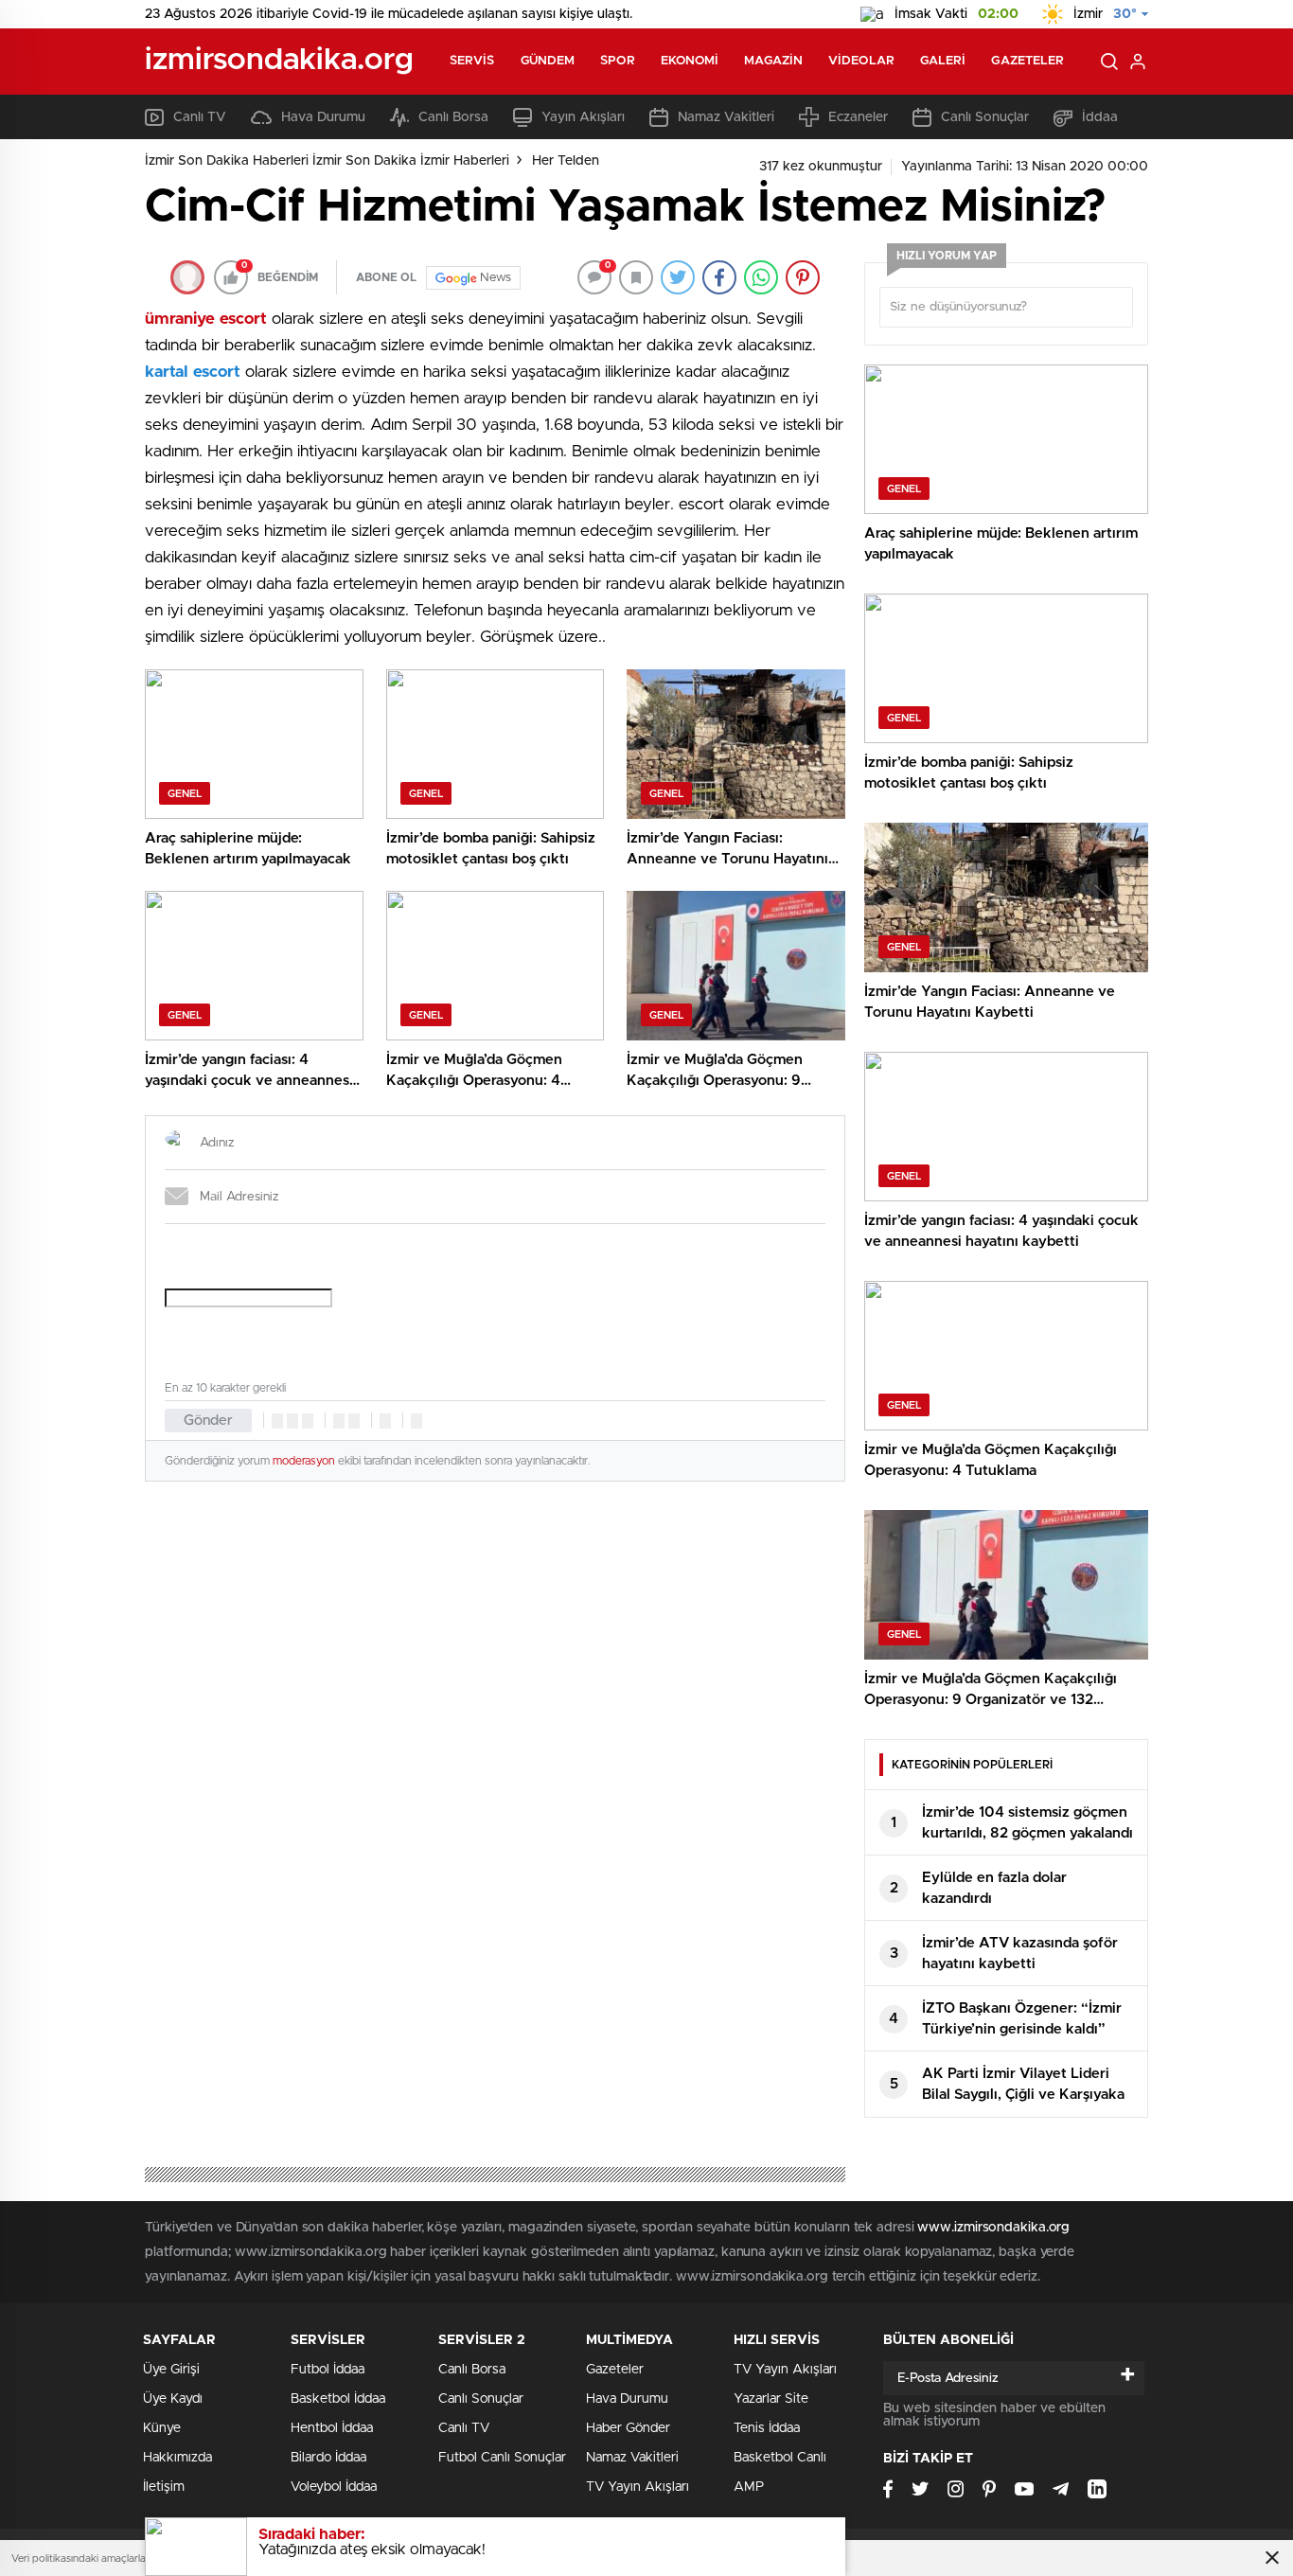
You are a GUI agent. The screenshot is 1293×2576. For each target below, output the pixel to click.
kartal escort (193, 372)
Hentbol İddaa (332, 2428)
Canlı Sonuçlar (985, 117)
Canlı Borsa (453, 117)
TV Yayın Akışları (638, 2487)
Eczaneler (858, 117)
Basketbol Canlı (780, 2458)
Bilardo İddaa (328, 2458)
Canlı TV (200, 117)
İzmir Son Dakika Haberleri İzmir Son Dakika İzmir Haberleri (327, 161)
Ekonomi (690, 61)
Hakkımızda (177, 2458)
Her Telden (566, 161)
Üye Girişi (171, 2370)
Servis (472, 61)
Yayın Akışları (583, 117)
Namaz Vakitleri (726, 117)
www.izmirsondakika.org (993, 2228)
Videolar (861, 61)
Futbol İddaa (328, 2370)
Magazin (773, 61)
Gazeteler (1027, 61)
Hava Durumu (323, 117)
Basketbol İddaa (338, 2399)
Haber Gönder (628, 2428)
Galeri (943, 61)
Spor (617, 61)
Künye (162, 2428)
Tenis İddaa (767, 2428)
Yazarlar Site (771, 2399)
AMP (749, 2487)
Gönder (208, 1421)
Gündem (548, 61)
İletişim (164, 2487)
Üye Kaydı (173, 2399)
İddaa (1100, 117)
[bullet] (354, 1421)
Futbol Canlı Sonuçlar (502, 2458)
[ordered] (339, 1421)
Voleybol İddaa (334, 2487)
